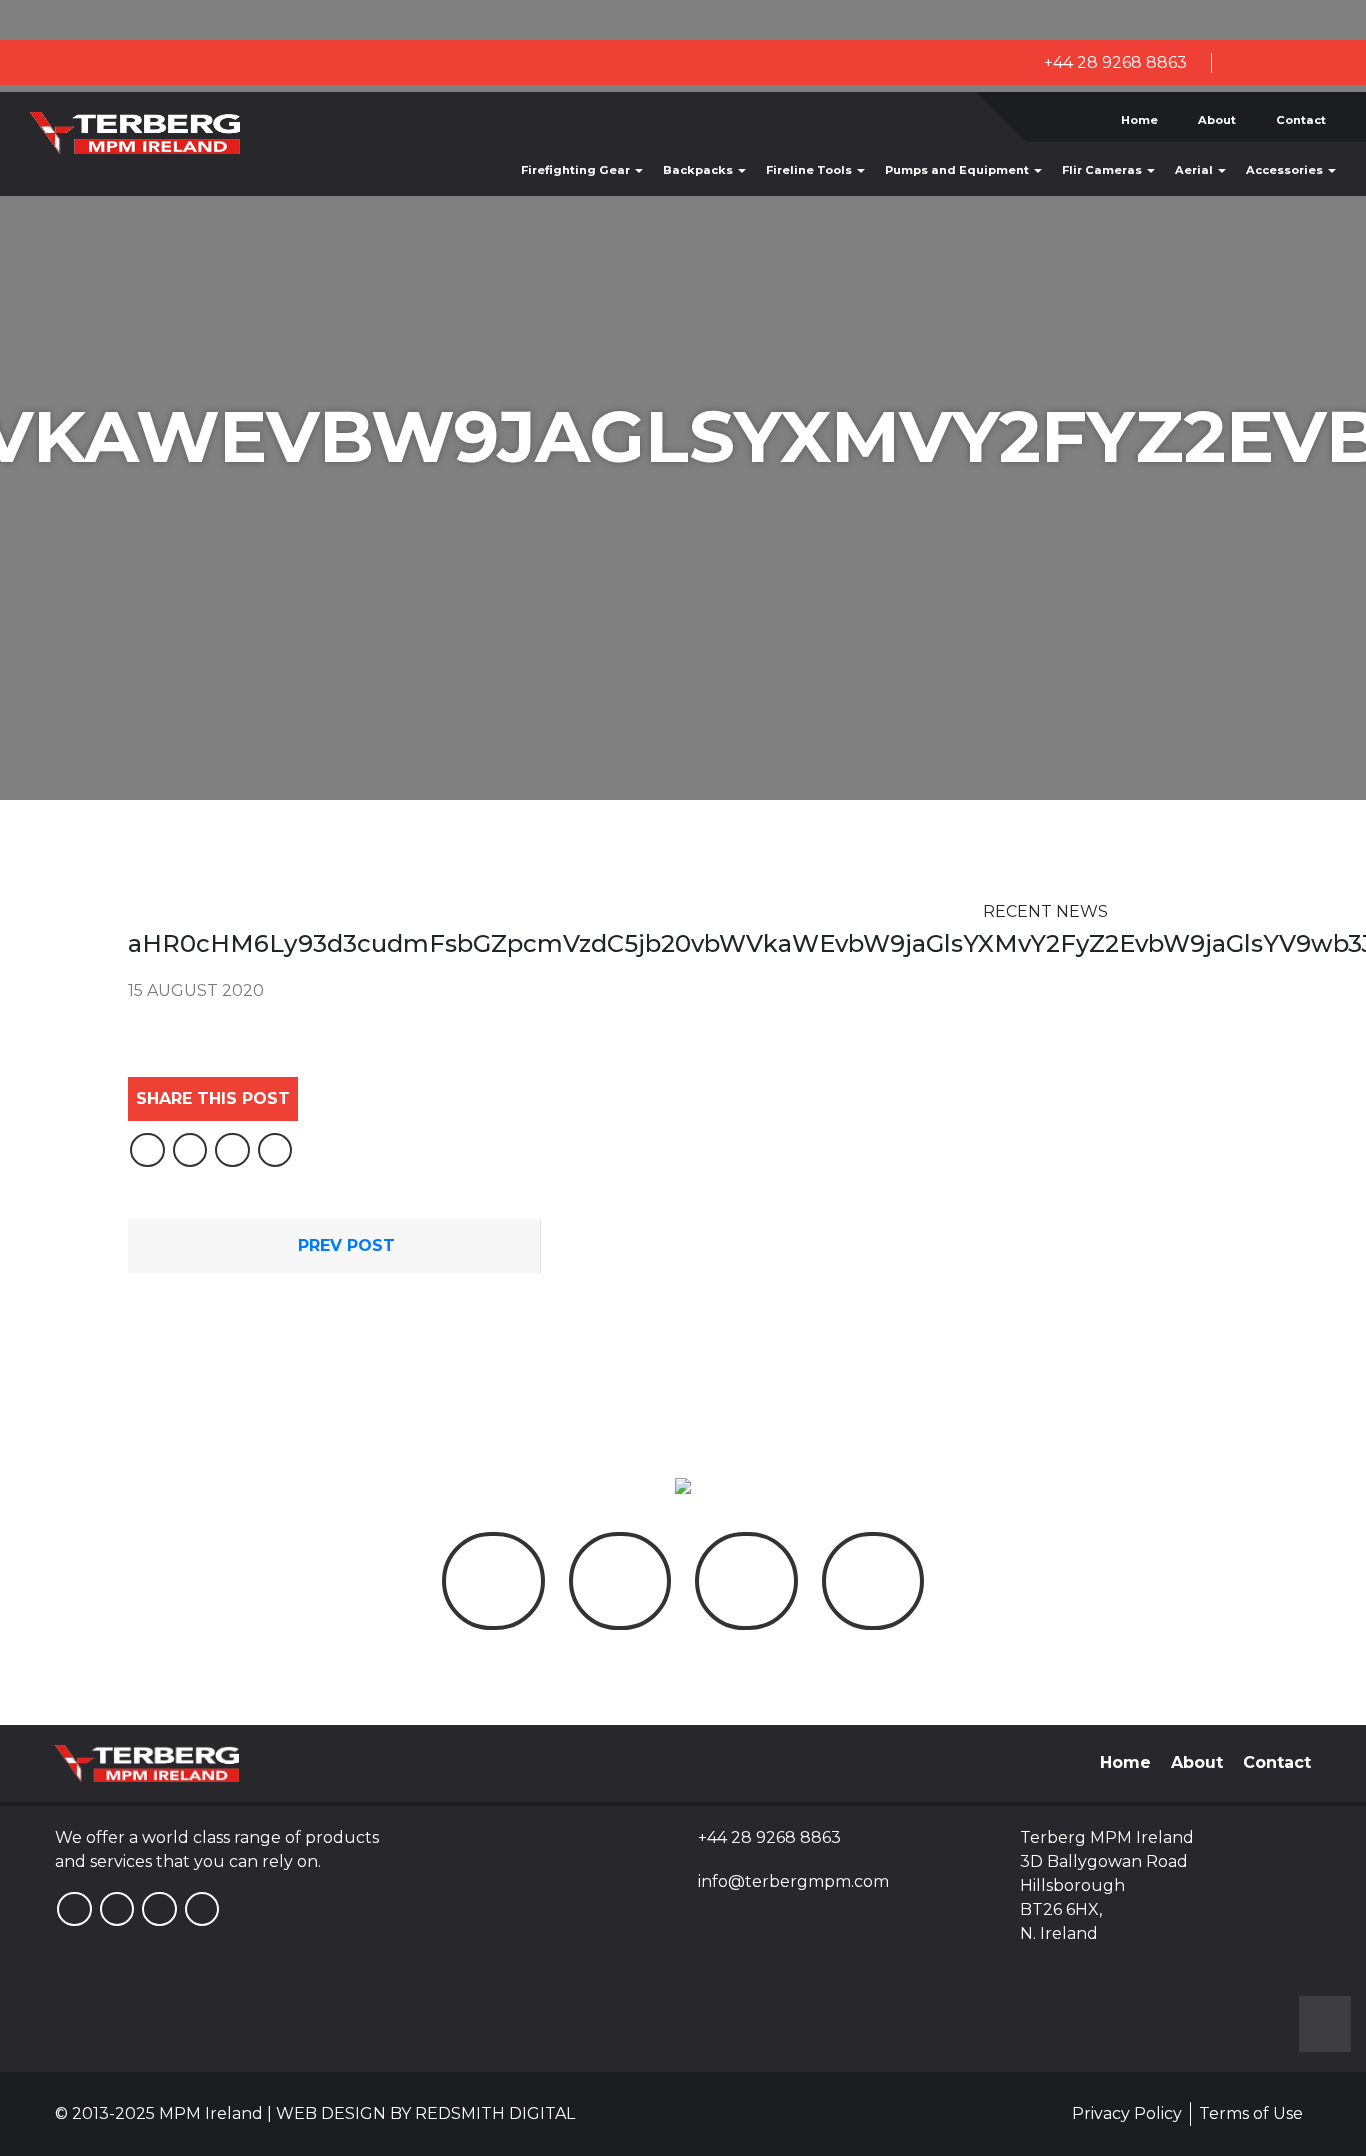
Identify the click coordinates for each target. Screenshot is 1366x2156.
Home (1139, 120)
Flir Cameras (1103, 170)
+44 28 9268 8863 (1113, 62)
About (1217, 120)
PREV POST (344, 1245)
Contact (1301, 120)
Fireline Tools (810, 170)
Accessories (1286, 170)
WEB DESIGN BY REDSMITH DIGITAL (425, 2113)
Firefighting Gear (577, 170)
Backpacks (699, 170)
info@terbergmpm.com (793, 1881)
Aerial (1195, 170)
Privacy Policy (1127, 2113)
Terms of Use (1251, 2113)
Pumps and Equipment (958, 170)
